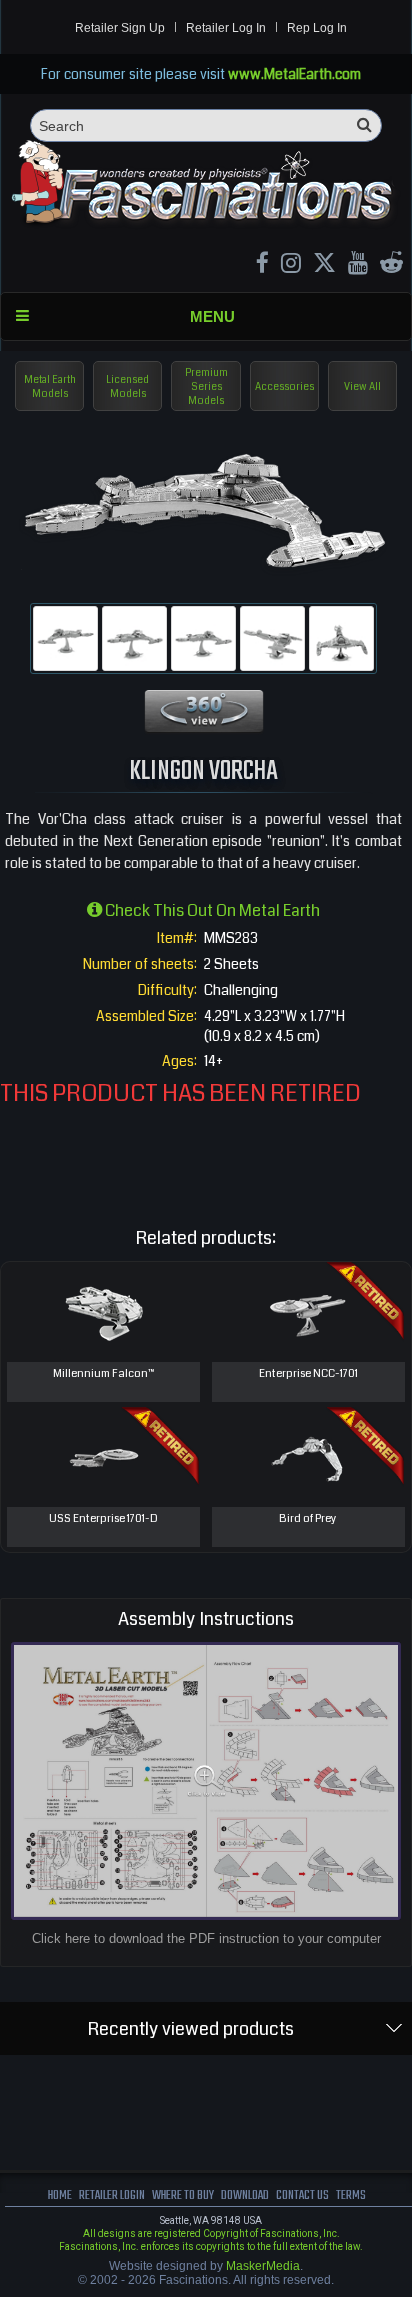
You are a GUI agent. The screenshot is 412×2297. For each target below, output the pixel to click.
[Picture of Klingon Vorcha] (65, 638)
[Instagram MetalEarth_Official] (291, 265)
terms (351, 2195)
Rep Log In (317, 28)
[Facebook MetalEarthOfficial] (262, 265)
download (245, 2195)
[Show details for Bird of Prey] (308, 1457)
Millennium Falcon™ (103, 1373)
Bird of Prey (308, 1518)
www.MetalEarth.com (294, 74)
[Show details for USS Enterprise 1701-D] (103, 1457)
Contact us (302, 2195)
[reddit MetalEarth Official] (391, 265)
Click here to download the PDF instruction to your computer (206, 1938)
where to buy (183, 2195)
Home (60, 2195)
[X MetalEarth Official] (324, 265)
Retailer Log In (226, 28)
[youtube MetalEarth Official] (358, 265)
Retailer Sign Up (120, 28)
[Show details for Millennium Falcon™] (103, 1312)
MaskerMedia (263, 2266)
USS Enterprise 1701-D (103, 1518)
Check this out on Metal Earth (211, 910)
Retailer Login (112, 2195)
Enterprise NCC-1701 (308, 1373)
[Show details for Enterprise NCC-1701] (308, 1312)
